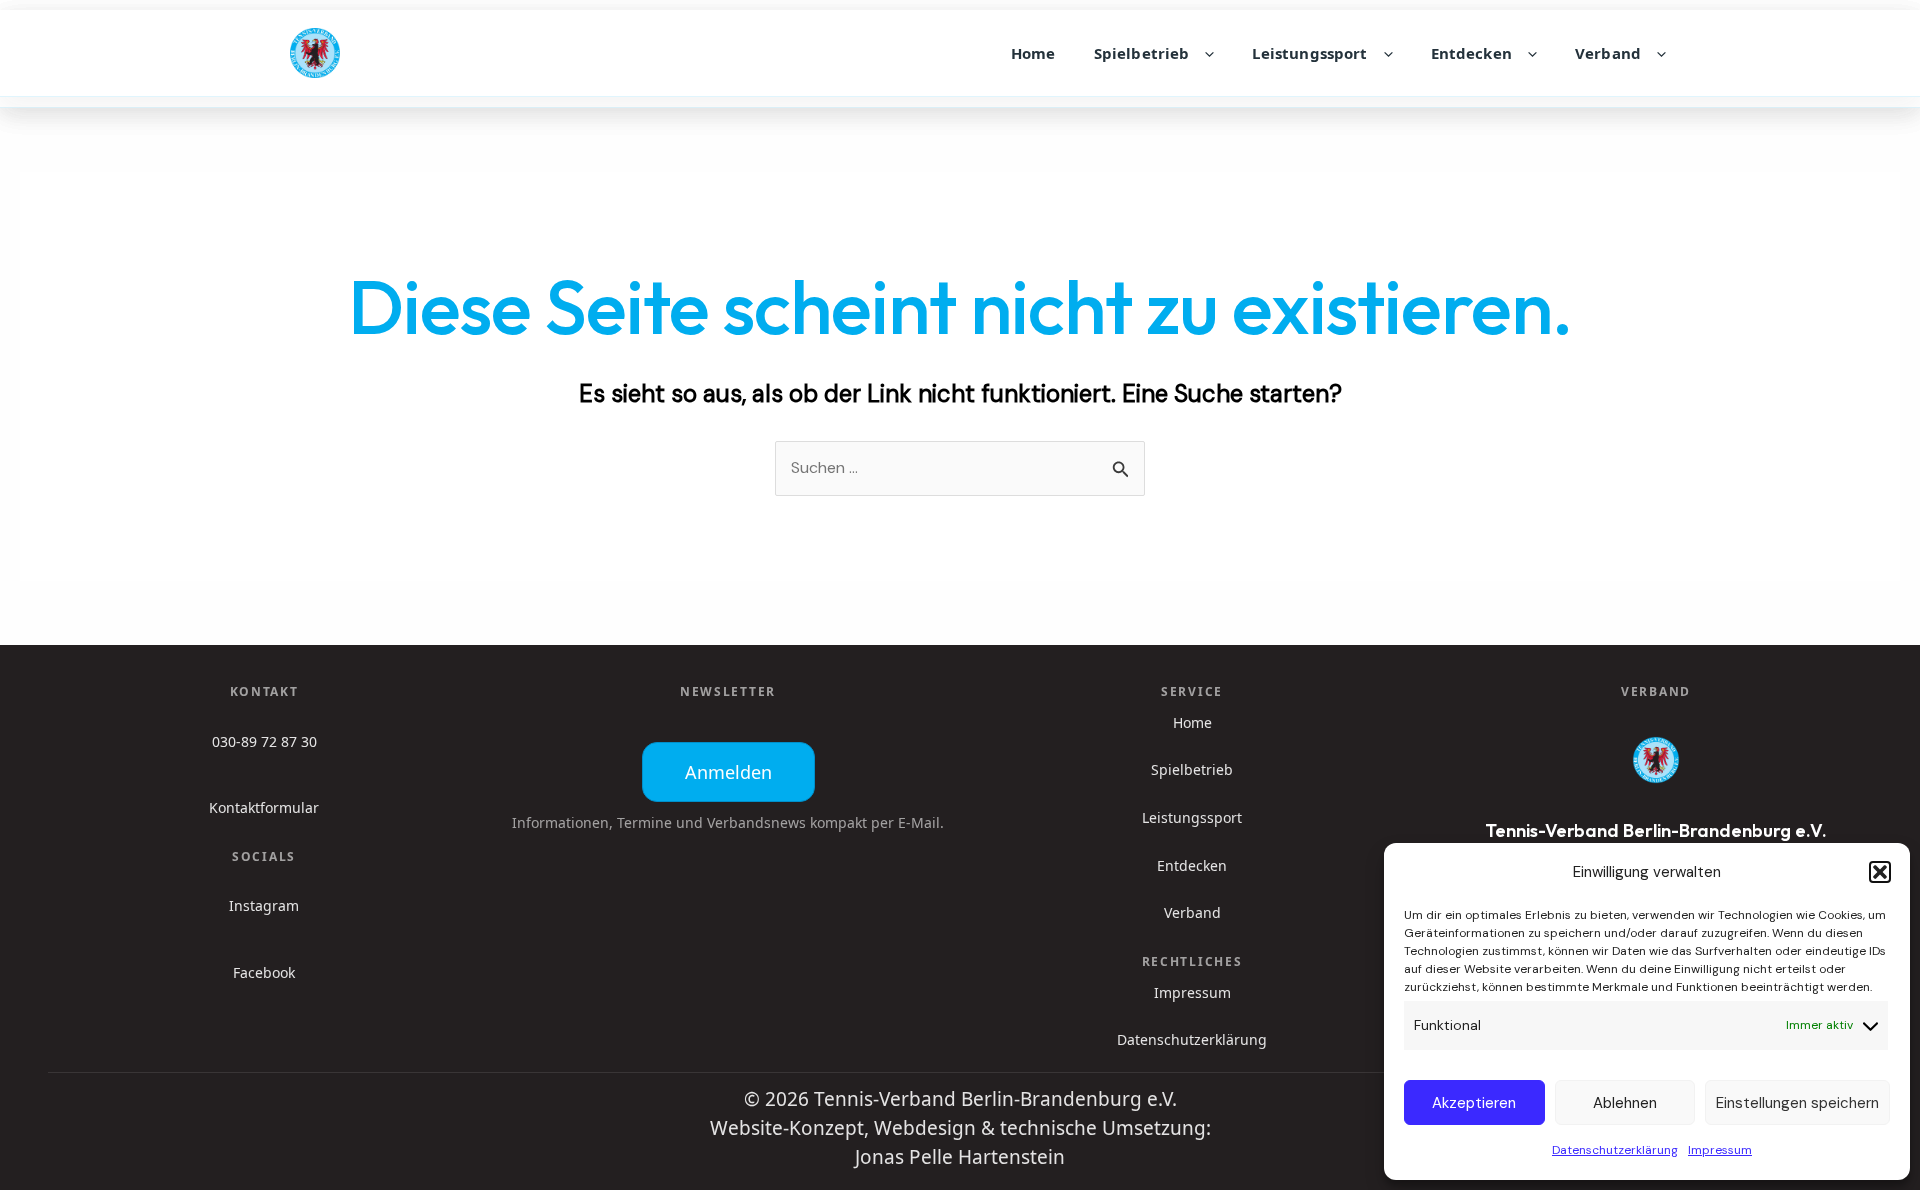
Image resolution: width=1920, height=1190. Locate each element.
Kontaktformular (264, 807)
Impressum (1720, 1150)
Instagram (264, 905)
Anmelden (728, 772)
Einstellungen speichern (1797, 1103)
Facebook (264, 972)
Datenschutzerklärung (1615, 1150)
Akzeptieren (1474, 1103)
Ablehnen (1625, 1103)
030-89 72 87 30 (264, 741)
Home (1033, 53)
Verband (1608, 53)
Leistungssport (1309, 53)
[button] (1880, 872)
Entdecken (1471, 53)
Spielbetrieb (1142, 53)
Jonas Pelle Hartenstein (960, 1157)
